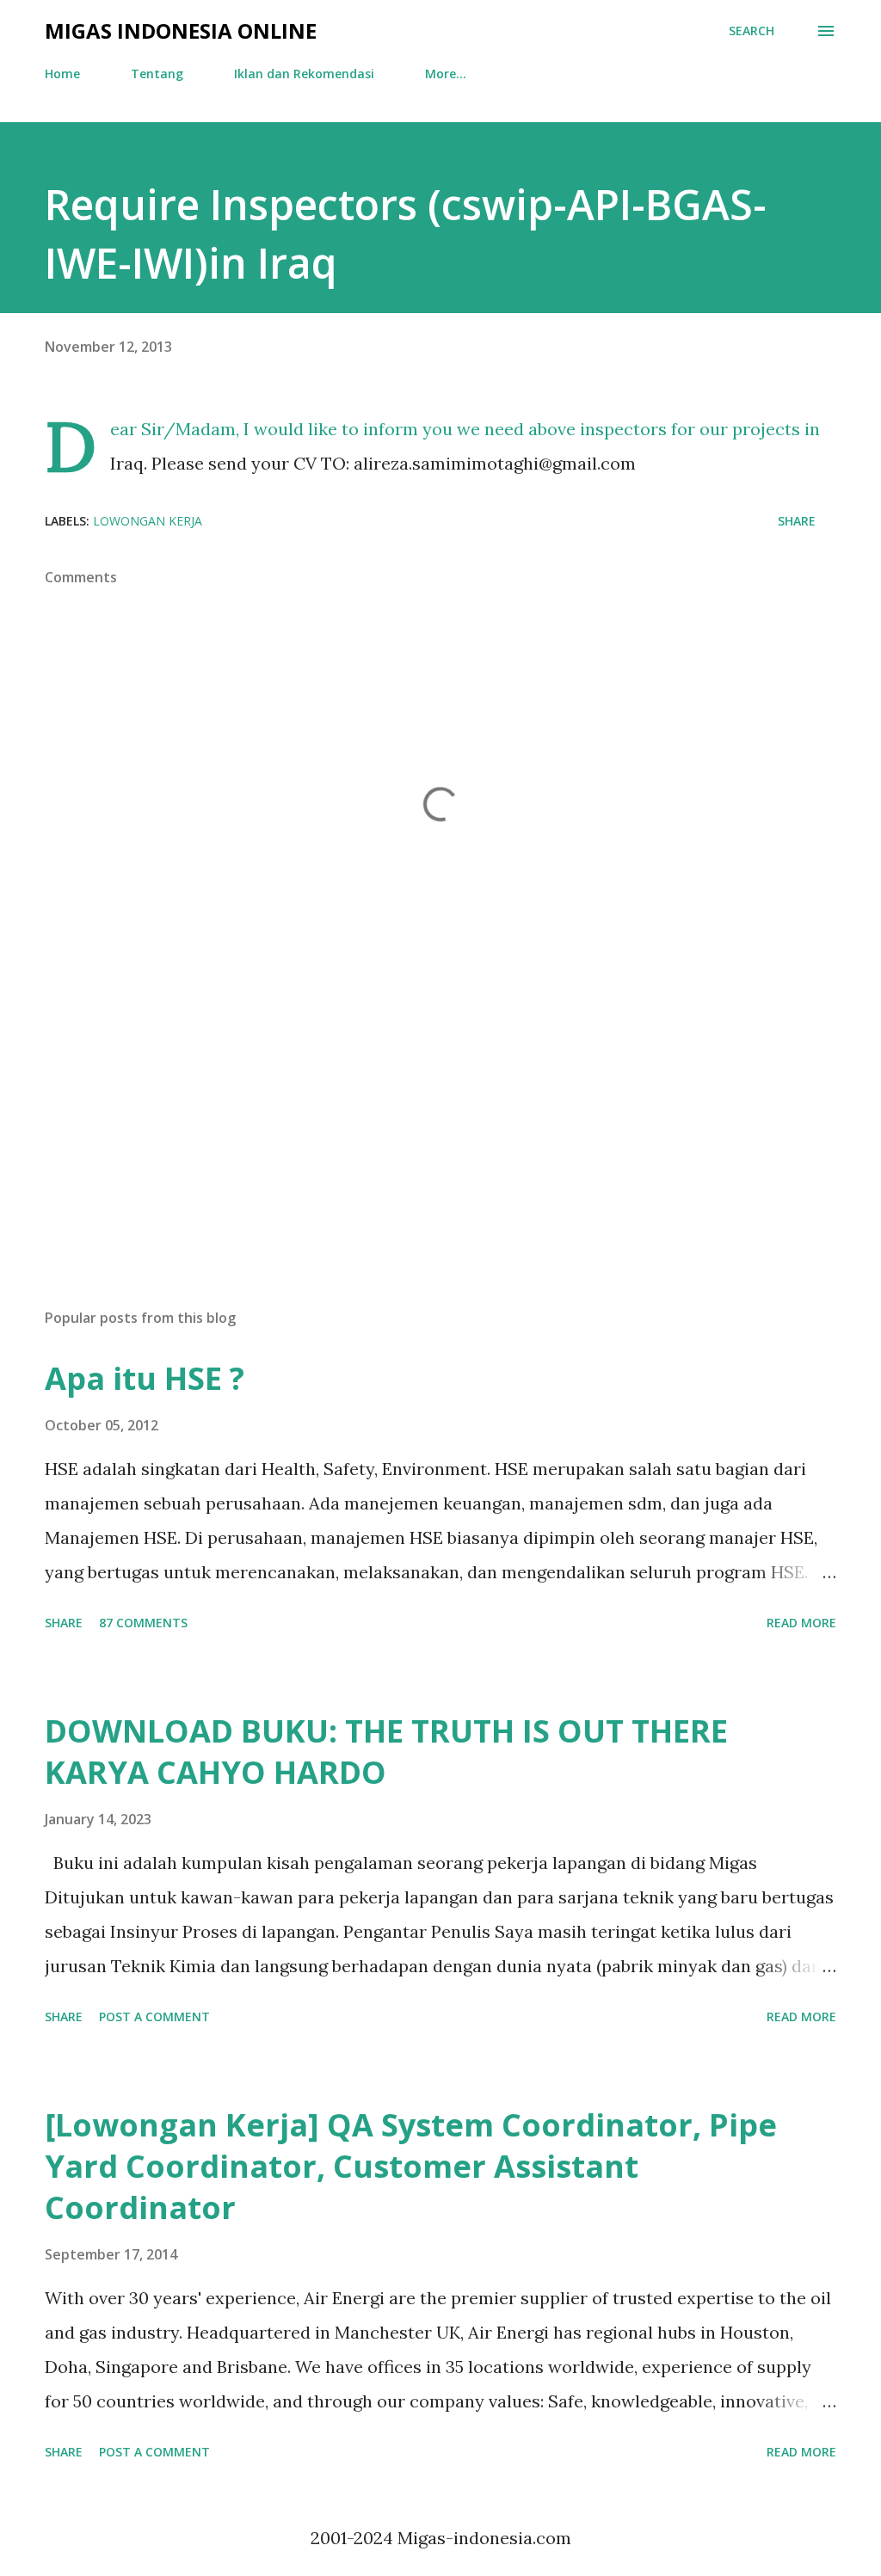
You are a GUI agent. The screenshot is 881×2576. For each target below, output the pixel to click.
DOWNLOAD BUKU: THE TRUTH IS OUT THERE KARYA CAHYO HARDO (386, 1752)
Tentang (157, 74)
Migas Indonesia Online (181, 31)
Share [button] (797, 521)
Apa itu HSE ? (145, 1378)
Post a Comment (154, 2017)
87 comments (143, 1623)
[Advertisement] (440, 1160)
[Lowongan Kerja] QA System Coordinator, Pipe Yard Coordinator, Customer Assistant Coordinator (411, 2166)
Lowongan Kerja (148, 521)
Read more (801, 1623)
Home (62, 74)
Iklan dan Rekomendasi (304, 74)
